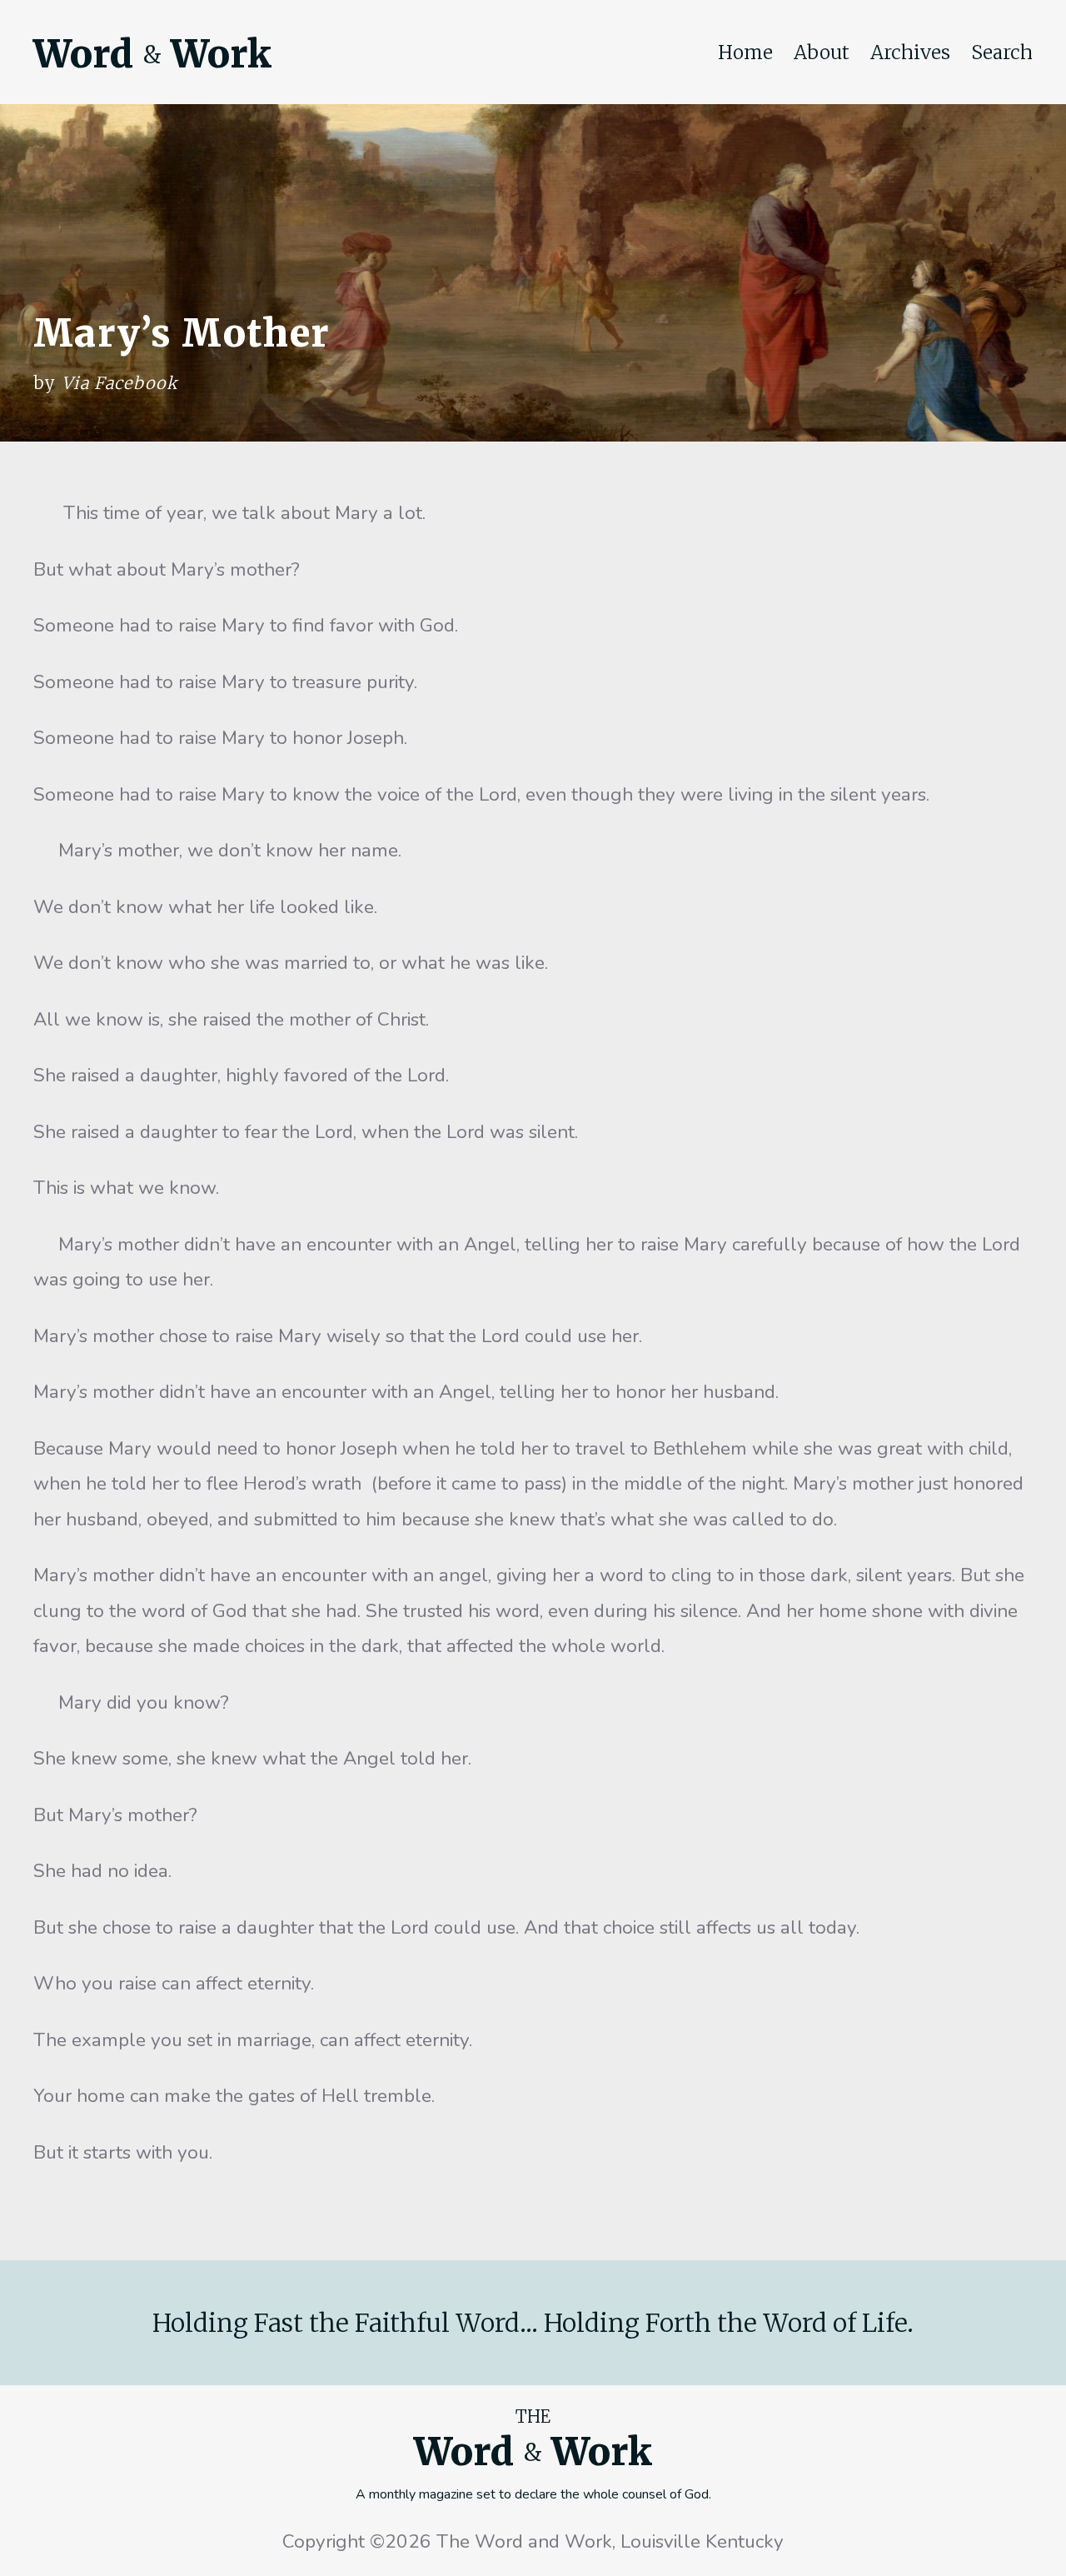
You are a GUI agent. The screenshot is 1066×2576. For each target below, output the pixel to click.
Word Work (152, 54)
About (822, 52)
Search (1002, 52)
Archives (910, 52)
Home (745, 52)
